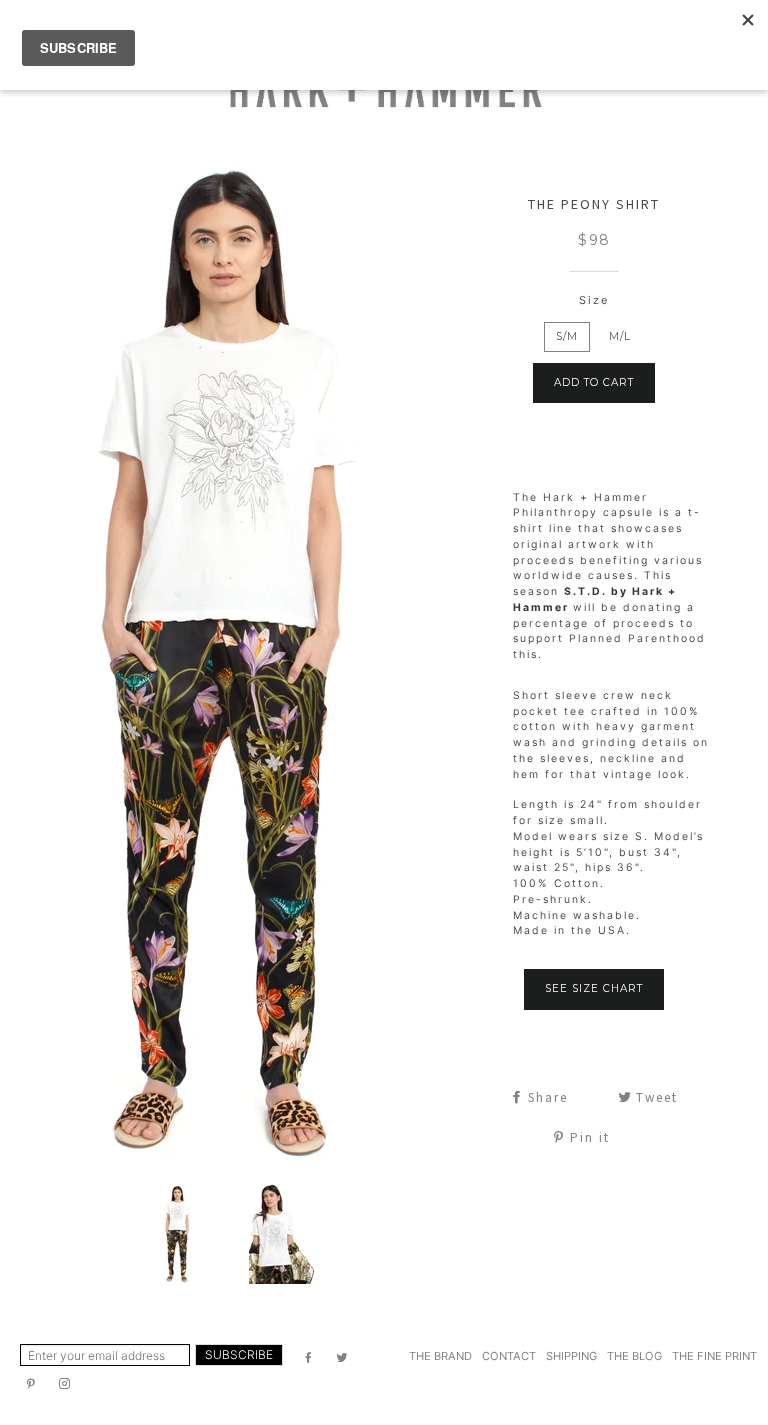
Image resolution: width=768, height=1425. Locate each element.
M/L (620, 336)
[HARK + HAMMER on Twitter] (344, 1358)
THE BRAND (440, 1356)
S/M (567, 336)
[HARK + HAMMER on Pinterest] (32, 1384)
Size (594, 300)
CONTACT (509, 1356)
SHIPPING (571, 1356)
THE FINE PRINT (714, 1356)
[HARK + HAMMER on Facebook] (310, 1358)
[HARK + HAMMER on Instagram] (66, 1384)
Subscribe (239, 1354)
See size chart (594, 988)
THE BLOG (634, 1356)
